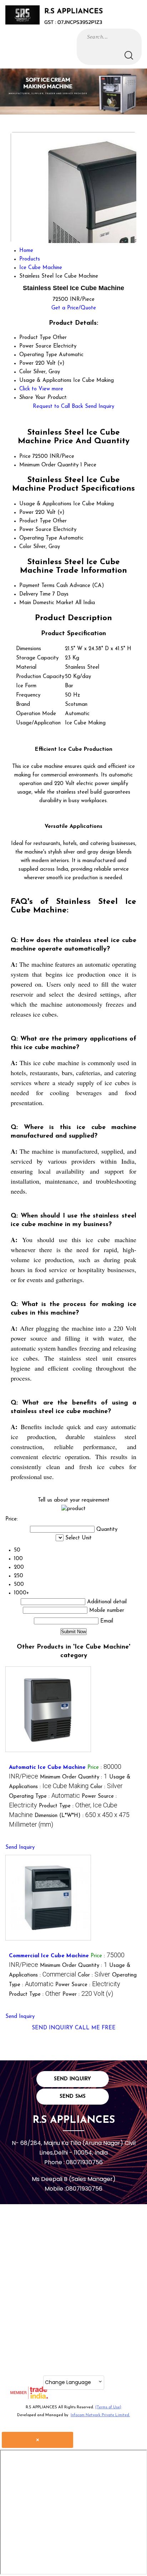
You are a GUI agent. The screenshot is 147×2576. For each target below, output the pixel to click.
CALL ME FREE (95, 2028)
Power (26, 513)
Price (25, 457)
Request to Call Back (58, 407)
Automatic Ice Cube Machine (47, 1768)
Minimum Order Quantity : (74, 1777)
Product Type (35, 521)
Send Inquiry (100, 407)
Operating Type (38, 538)
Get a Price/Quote (74, 308)
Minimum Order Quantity (49, 465)
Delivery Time (35, 594)
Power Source (35, 530)
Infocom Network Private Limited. (100, 2415)
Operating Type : (44, 1796)
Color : (107, 1787)
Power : (88, 1995)
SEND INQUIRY (52, 2028)
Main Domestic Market (46, 603)
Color (25, 547)
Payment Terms (37, 586)
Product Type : (35, 1995)
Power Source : (88, 1985)
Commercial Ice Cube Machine (49, 1956)
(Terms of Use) (108, 2407)
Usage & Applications (45, 504)
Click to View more (41, 389)
